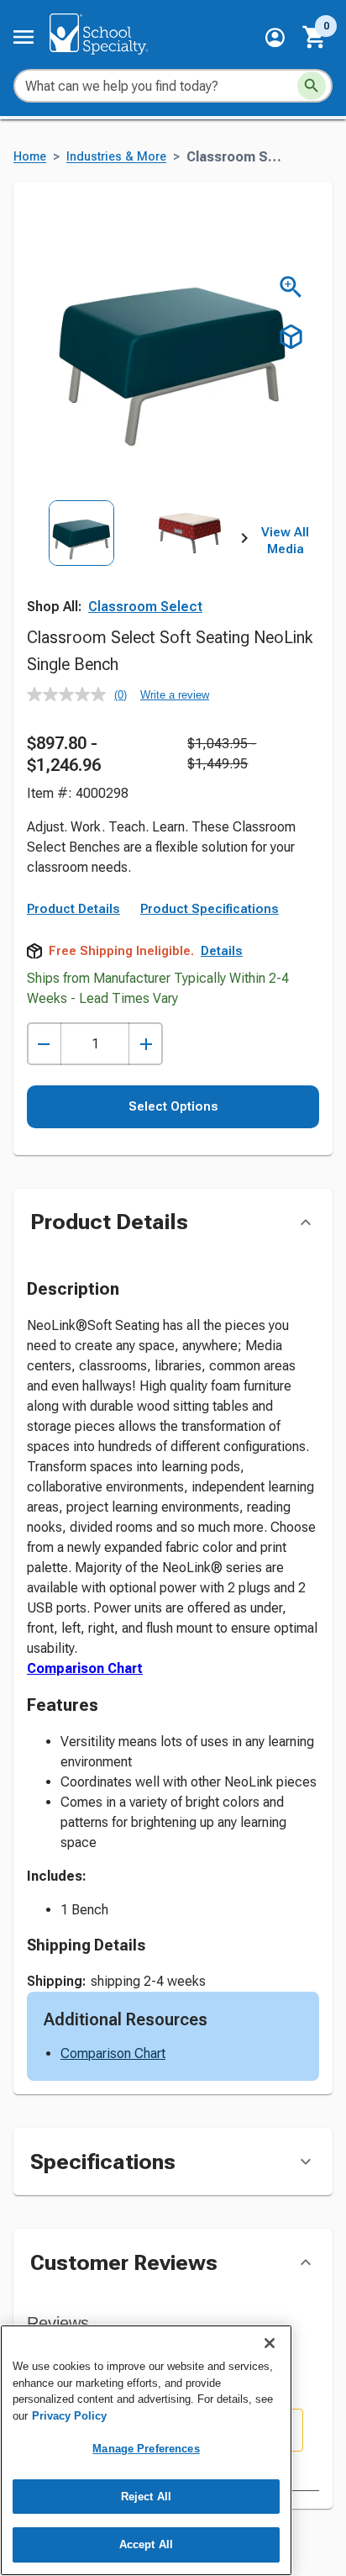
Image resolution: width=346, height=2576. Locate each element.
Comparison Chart (85, 1668)
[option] (81, 567)
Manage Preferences (146, 2449)
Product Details (73, 909)
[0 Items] (315, 37)
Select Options (173, 1106)
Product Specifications (210, 909)
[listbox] (136, 567)
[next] (244, 541)
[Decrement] (44, 1044)
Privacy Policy (69, 2416)
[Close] (270, 2343)
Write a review (175, 695)
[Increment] (146, 1044)
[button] (275, 37)
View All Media (285, 541)
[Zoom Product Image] (291, 287)
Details (222, 951)
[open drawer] (24, 37)
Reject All (146, 2497)
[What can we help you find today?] (312, 86)
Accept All (146, 2544)
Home (30, 157)
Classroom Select (145, 607)
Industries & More (116, 157)
